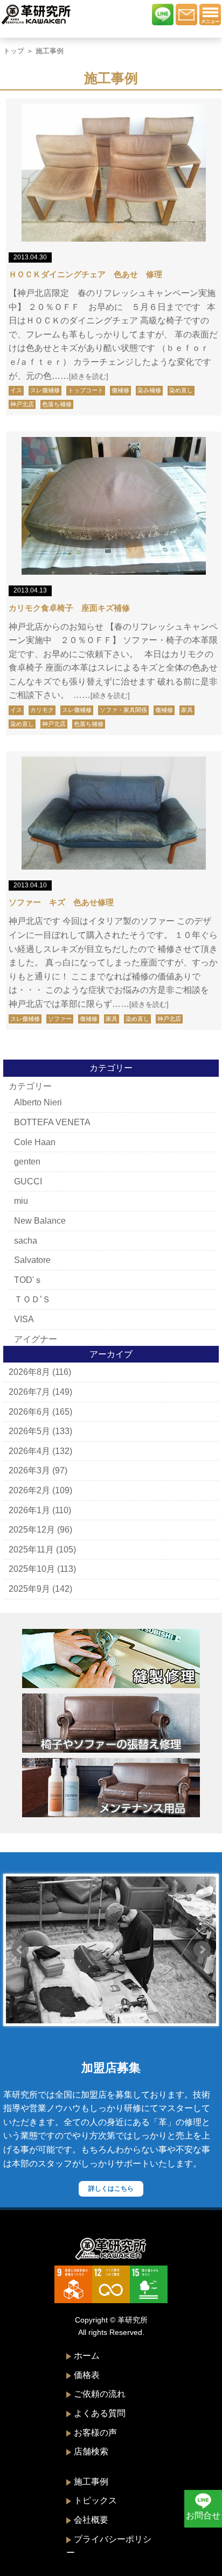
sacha (26, 1241)
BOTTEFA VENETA (52, 1122)
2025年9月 (29, 1589)
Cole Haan (35, 1142)
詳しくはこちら (111, 2189)
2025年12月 (32, 1530)
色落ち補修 (57, 404)
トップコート (86, 390)
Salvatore (32, 1260)
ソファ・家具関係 (123, 710)
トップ (14, 51)
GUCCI (28, 1181)
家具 (187, 710)
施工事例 (91, 2482)
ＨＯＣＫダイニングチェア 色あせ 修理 (85, 274)
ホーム (87, 2356)
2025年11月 (31, 1550)
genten (27, 1162)
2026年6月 (29, 1412)
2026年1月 (29, 1510)
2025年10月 (32, 1569)
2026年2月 (29, 1490)
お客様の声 (95, 2433)
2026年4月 (29, 1451)
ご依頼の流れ (100, 2394)
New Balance (40, 1221)
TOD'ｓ (28, 1280)
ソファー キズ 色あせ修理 (61, 902)
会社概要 (91, 2520)
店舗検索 (91, 2451)
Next (202, 1950)
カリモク (42, 710)
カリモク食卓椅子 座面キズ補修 (69, 608)
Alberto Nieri (38, 1102)
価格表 (87, 2375)
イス (16, 390)
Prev (20, 1950)
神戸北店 (22, 404)
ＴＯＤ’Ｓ (32, 1299)
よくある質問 (100, 2413)
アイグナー (36, 1339)
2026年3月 (29, 1470)
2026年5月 (29, 1431)
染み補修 (149, 390)
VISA (24, 1319)
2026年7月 (29, 1392)
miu (21, 1201)
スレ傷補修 (45, 390)
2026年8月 (29, 1372)
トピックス (95, 2500)
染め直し (181, 390)
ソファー (60, 1019)
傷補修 (120, 390)
